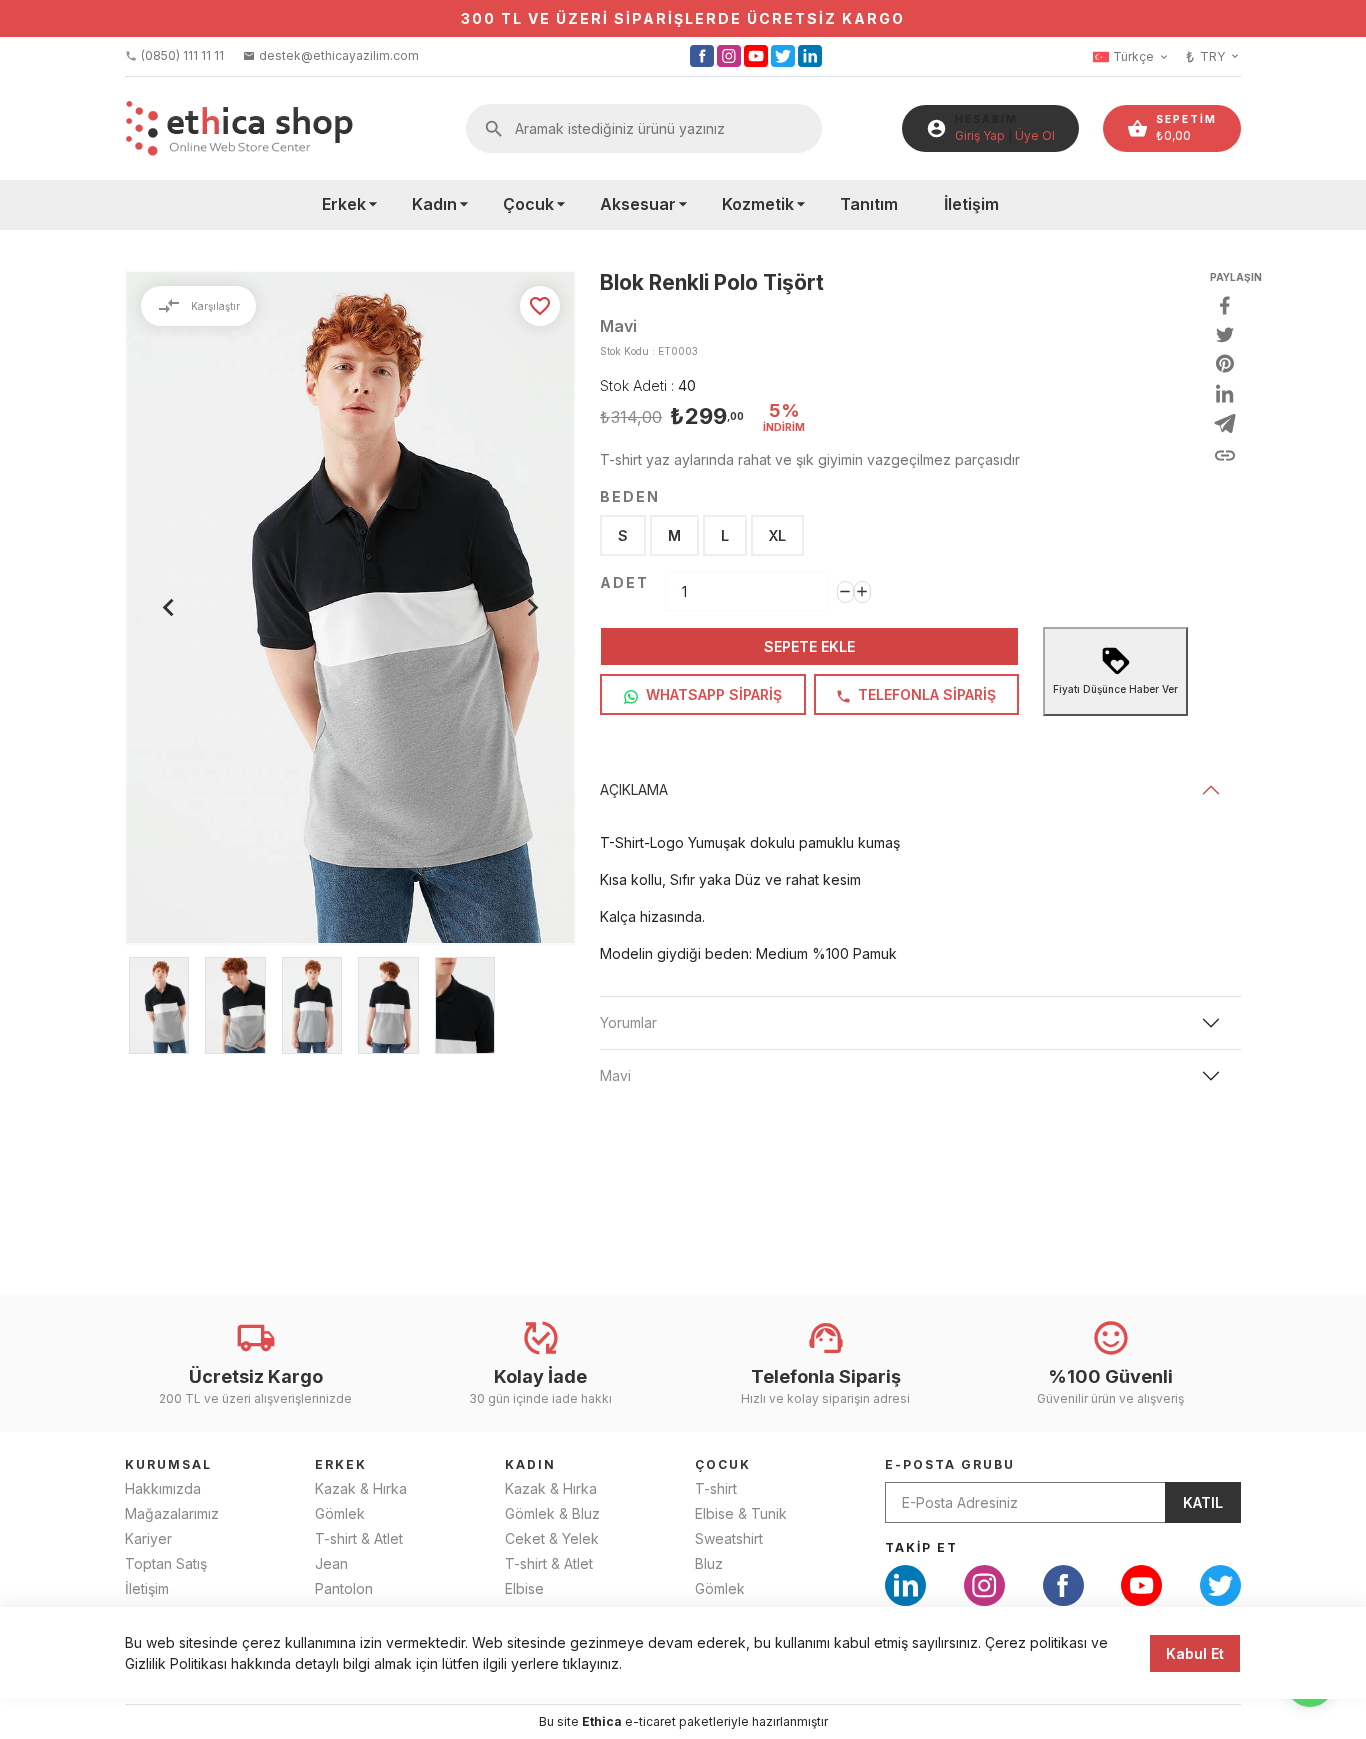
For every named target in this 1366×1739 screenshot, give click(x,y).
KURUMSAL (168, 1464)
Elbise (524, 1588)
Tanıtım (869, 204)
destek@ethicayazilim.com (331, 55)
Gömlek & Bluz (552, 1513)
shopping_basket (1137, 128)
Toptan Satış (166, 1563)
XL (777, 535)
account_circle (936, 128)
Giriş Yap (980, 135)
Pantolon (344, 1588)
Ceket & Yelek (552, 1538)
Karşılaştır (198, 306)
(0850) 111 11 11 (174, 55)
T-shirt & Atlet (359, 1538)
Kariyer (148, 1538)
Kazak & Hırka (361, 1488)
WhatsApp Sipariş (712, 694)
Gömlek (340, 1513)
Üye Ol (1035, 135)
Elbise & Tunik (741, 1513)
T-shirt (716, 1488)
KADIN (530, 1464)
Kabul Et (1195, 1653)
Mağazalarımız (172, 1513)
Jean (331, 1563)
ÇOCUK (723, 1464)
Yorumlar (628, 1022)
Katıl (1203, 1502)
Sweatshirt (729, 1538)
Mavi (615, 1075)
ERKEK (341, 1464)
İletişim (971, 204)
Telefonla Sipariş (925, 694)
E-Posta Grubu (950, 1464)
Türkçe (1141, 56)
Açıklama (634, 789)
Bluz (709, 1563)
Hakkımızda (163, 1488)
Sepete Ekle (809, 646)
